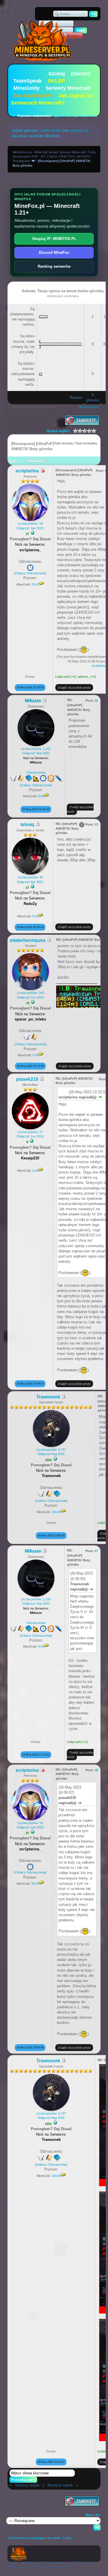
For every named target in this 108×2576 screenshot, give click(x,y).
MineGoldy (26, 88)
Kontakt (13, 2562)
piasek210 (27, 1079)
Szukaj (57, 74)
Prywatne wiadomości (34, 116)
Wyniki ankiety (89, 407)
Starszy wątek (27, 2485)
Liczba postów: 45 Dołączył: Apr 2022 (30, 879)
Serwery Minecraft (68, 88)
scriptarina (27, 471)
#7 (96, 1551)
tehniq (27, 825)
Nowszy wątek (60, 2485)
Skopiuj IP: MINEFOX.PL (54, 239)
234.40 (56, 1512)
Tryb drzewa (63, 443)
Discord (80, 74)
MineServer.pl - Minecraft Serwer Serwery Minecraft (49, 152)
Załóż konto (51, 130)
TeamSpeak (28, 81)
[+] (33, 533)
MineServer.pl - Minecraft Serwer (45, 2562)
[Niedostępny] (42, 471)
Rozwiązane (21, 161)
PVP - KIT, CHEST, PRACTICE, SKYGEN (61, 157)
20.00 (35, 584)
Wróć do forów (82, 2562)
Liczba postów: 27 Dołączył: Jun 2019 (30, 1134)
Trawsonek (48, 1397)
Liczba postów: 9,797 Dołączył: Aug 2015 (51, 1452)
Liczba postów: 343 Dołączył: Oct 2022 (31, 995)
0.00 (41, 796)
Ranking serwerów (54, 266)
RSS (35, 2567)
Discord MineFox (54, 253)
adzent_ (84, 677)
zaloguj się (79, 130)
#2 (96, 701)
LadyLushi (62, 677)
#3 (96, 824)
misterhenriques (28, 940)
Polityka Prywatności (56, 2567)
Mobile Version (18, 2567)
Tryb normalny (86, 443)
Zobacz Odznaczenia (30, 573)
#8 (96, 1770)
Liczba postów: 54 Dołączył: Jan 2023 (30, 526)
